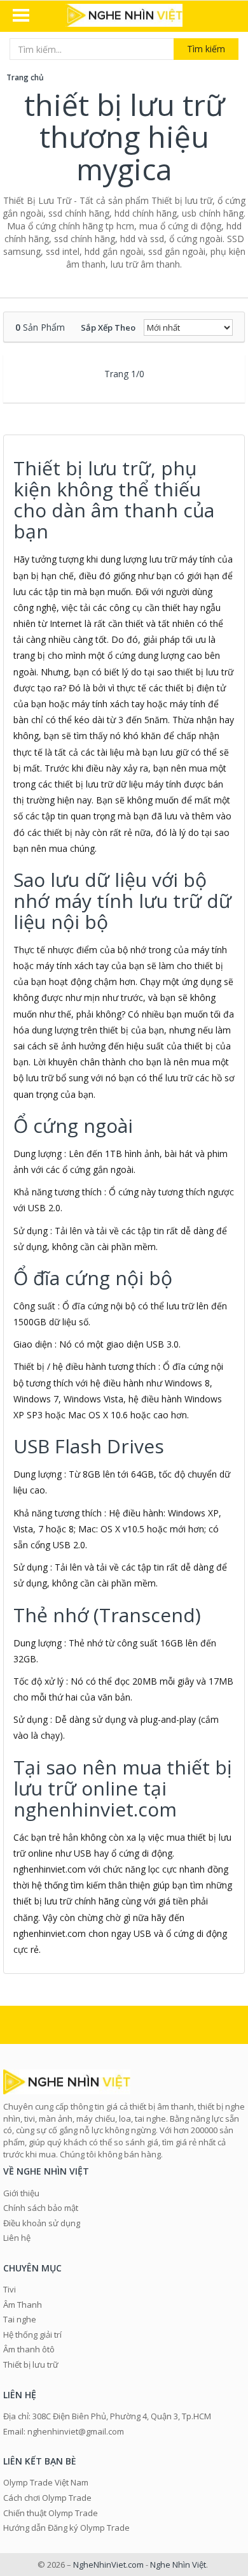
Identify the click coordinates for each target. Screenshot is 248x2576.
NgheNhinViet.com (108, 2565)
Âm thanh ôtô (29, 2349)
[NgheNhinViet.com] (124, 17)
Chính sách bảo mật (41, 2208)
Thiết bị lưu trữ (31, 2364)
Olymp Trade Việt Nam (46, 2482)
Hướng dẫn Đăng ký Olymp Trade (66, 2528)
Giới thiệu (21, 2193)
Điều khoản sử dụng (42, 2223)
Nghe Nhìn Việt (178, 2565)
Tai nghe (20, 2319)
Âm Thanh (23, 2305)
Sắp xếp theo (108, 327)
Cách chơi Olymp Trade (47, 2498)
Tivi (10, 2289)
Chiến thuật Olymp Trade (51, 2513)
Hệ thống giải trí (32, 2335)
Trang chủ (25, 77)
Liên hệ (17, 2238)
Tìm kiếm (206, 49)
